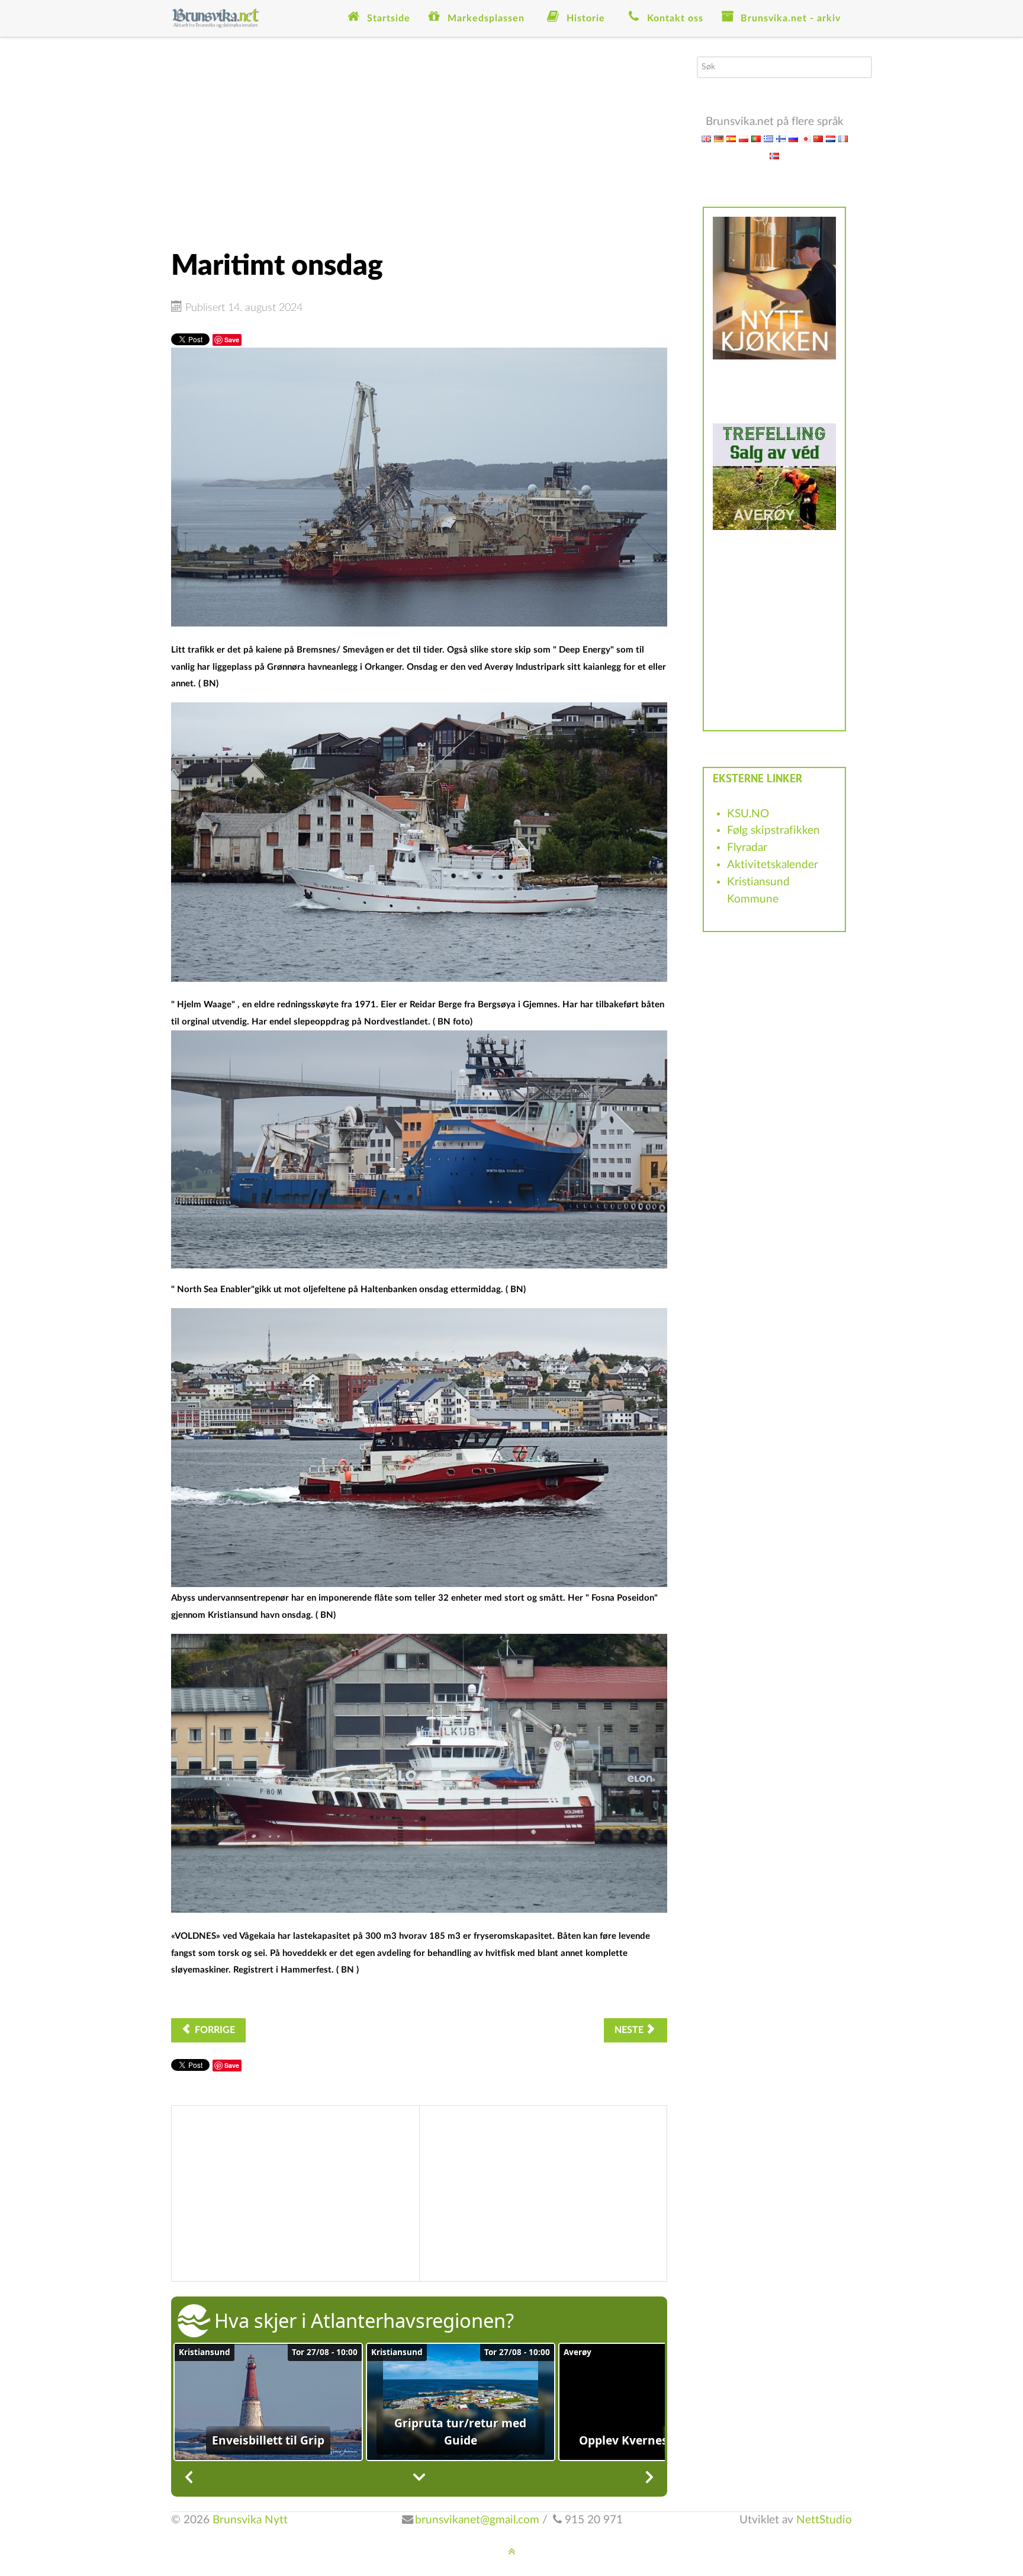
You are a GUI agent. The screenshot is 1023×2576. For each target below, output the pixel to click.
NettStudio (824, 2520)
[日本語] (806, 138)
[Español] (731, 138)
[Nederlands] (831, 138)
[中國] (818, 138)
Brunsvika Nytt (250, 2520)
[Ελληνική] (768, 138)
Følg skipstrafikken (773, 831)
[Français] (843, 138)
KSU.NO (748, 814)
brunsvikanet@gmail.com (477, 2520)
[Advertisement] (419, 139)
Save (232, 340)
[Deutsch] (719, 138)
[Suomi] (781, 138)
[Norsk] (774, 155)
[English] (706, 138)
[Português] (756, 138)
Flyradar (747, 848)
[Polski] (744, 138)
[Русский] (793, 138)
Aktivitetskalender (773, 865)
